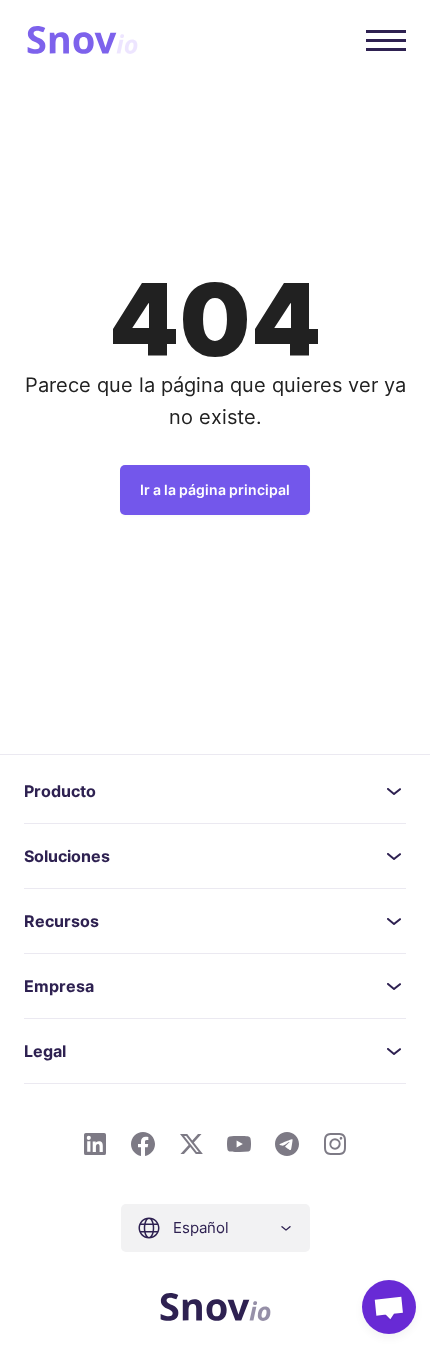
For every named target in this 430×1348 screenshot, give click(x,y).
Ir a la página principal (215, 489)
